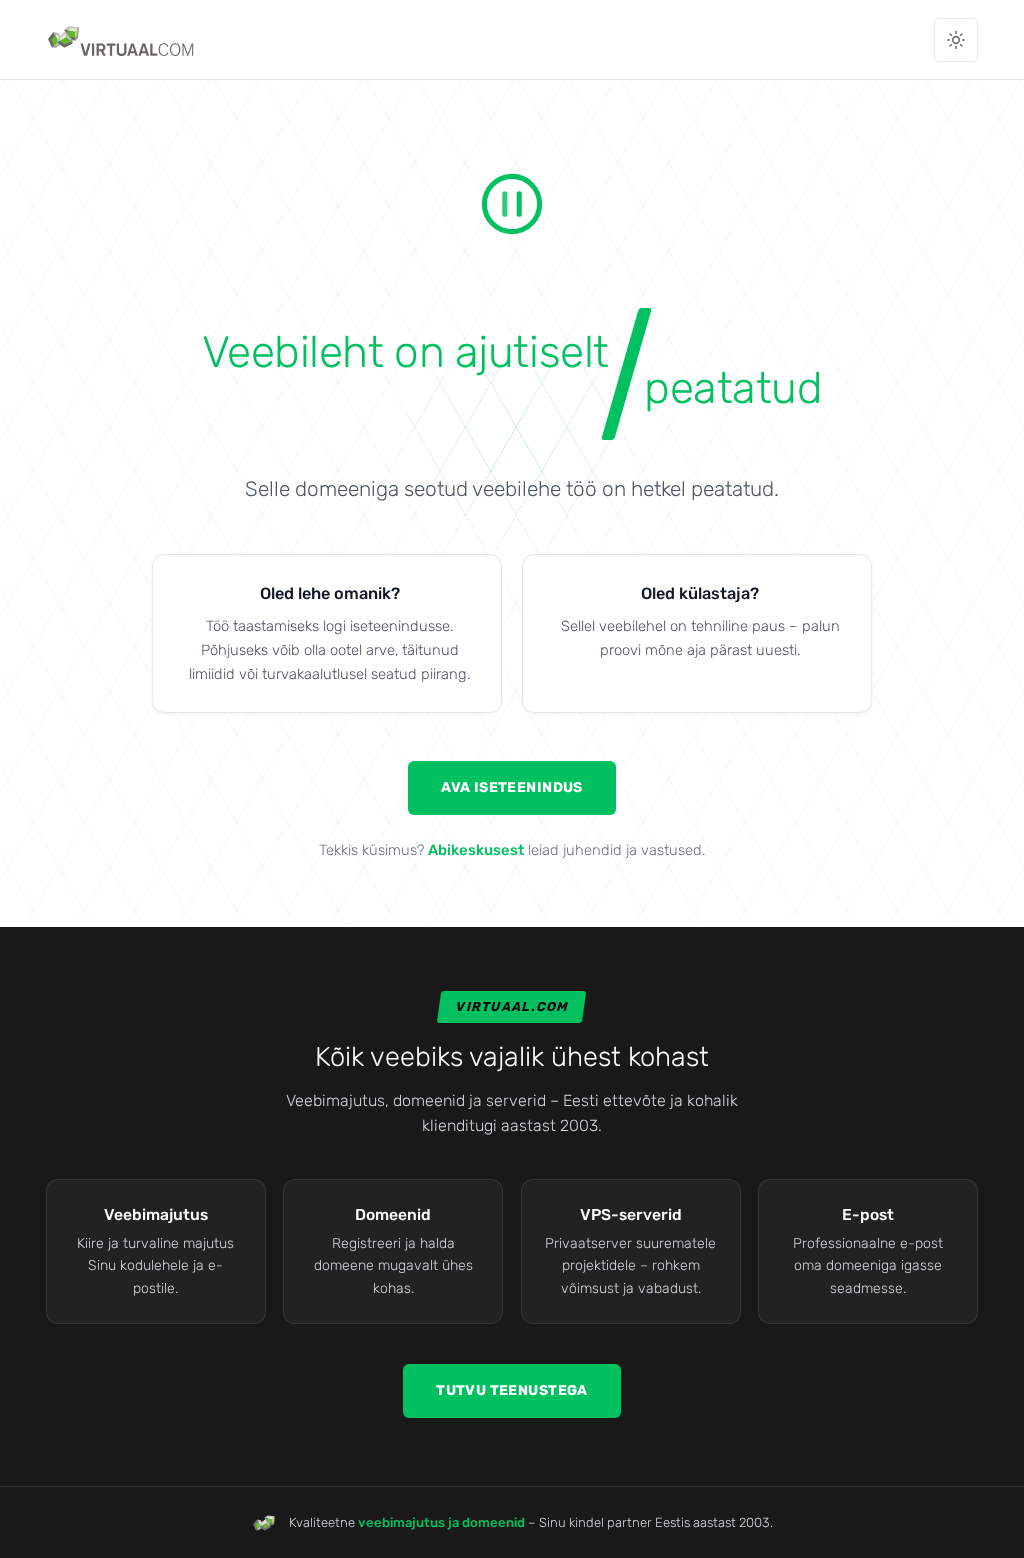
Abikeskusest (476, 850)
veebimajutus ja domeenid (441, 1522)
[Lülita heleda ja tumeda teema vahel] (956, 40)
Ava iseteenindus (512, 787)
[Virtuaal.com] (122, 40)
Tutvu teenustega (512, 1390)
